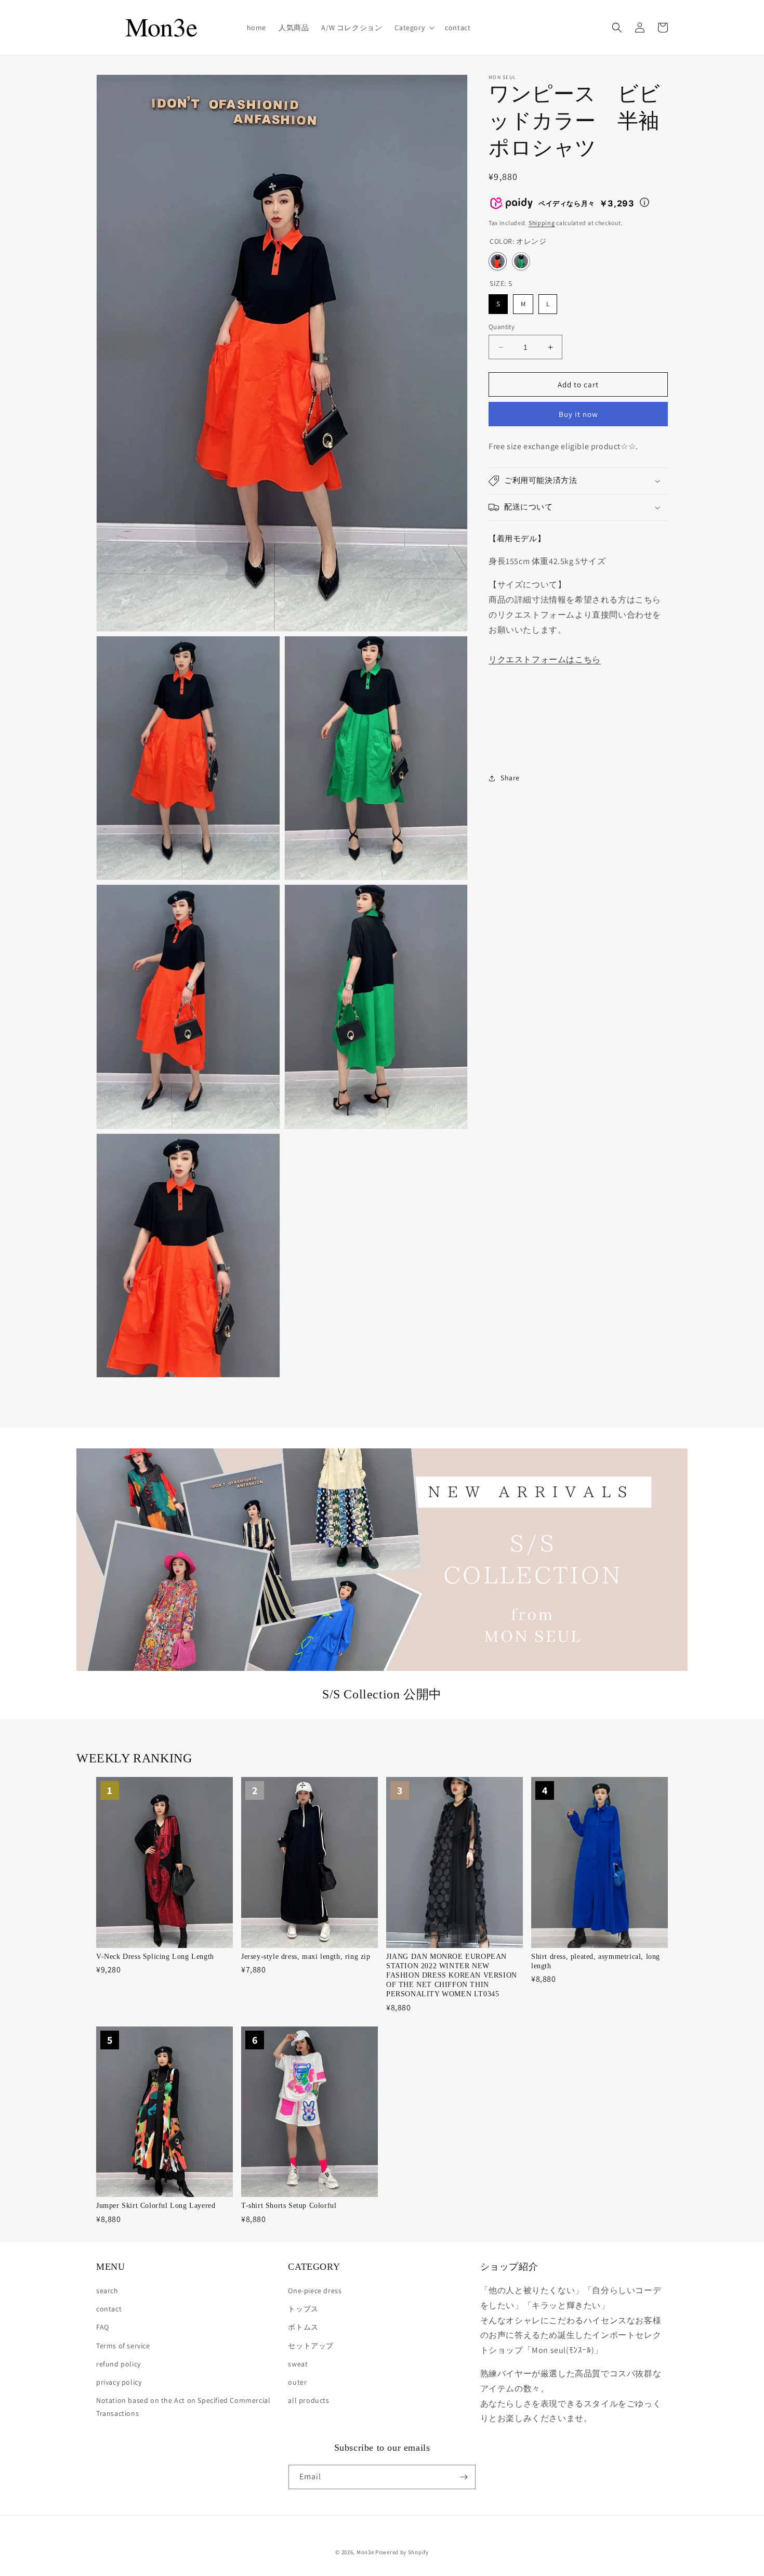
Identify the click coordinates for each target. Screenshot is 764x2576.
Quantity (502, 327)
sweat (298, 2364)
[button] (413, 28)
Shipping (542, 223)
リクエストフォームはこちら (545, 659)
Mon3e (365, 2552)
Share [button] (510, 778)
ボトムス (303, 2327)
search (107, 2291)
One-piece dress (315, 2291)
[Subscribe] (464, 2477)
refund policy (118, 2364)
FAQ (103, 2327)
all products (308, 2400)
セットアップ (311, 2346)
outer (297, 2382)
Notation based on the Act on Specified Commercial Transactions (183, 2407)
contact (109, 2309)
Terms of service (123, 2346)
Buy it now (578, 414)
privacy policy (119, 2382)
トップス (303, 2309)
